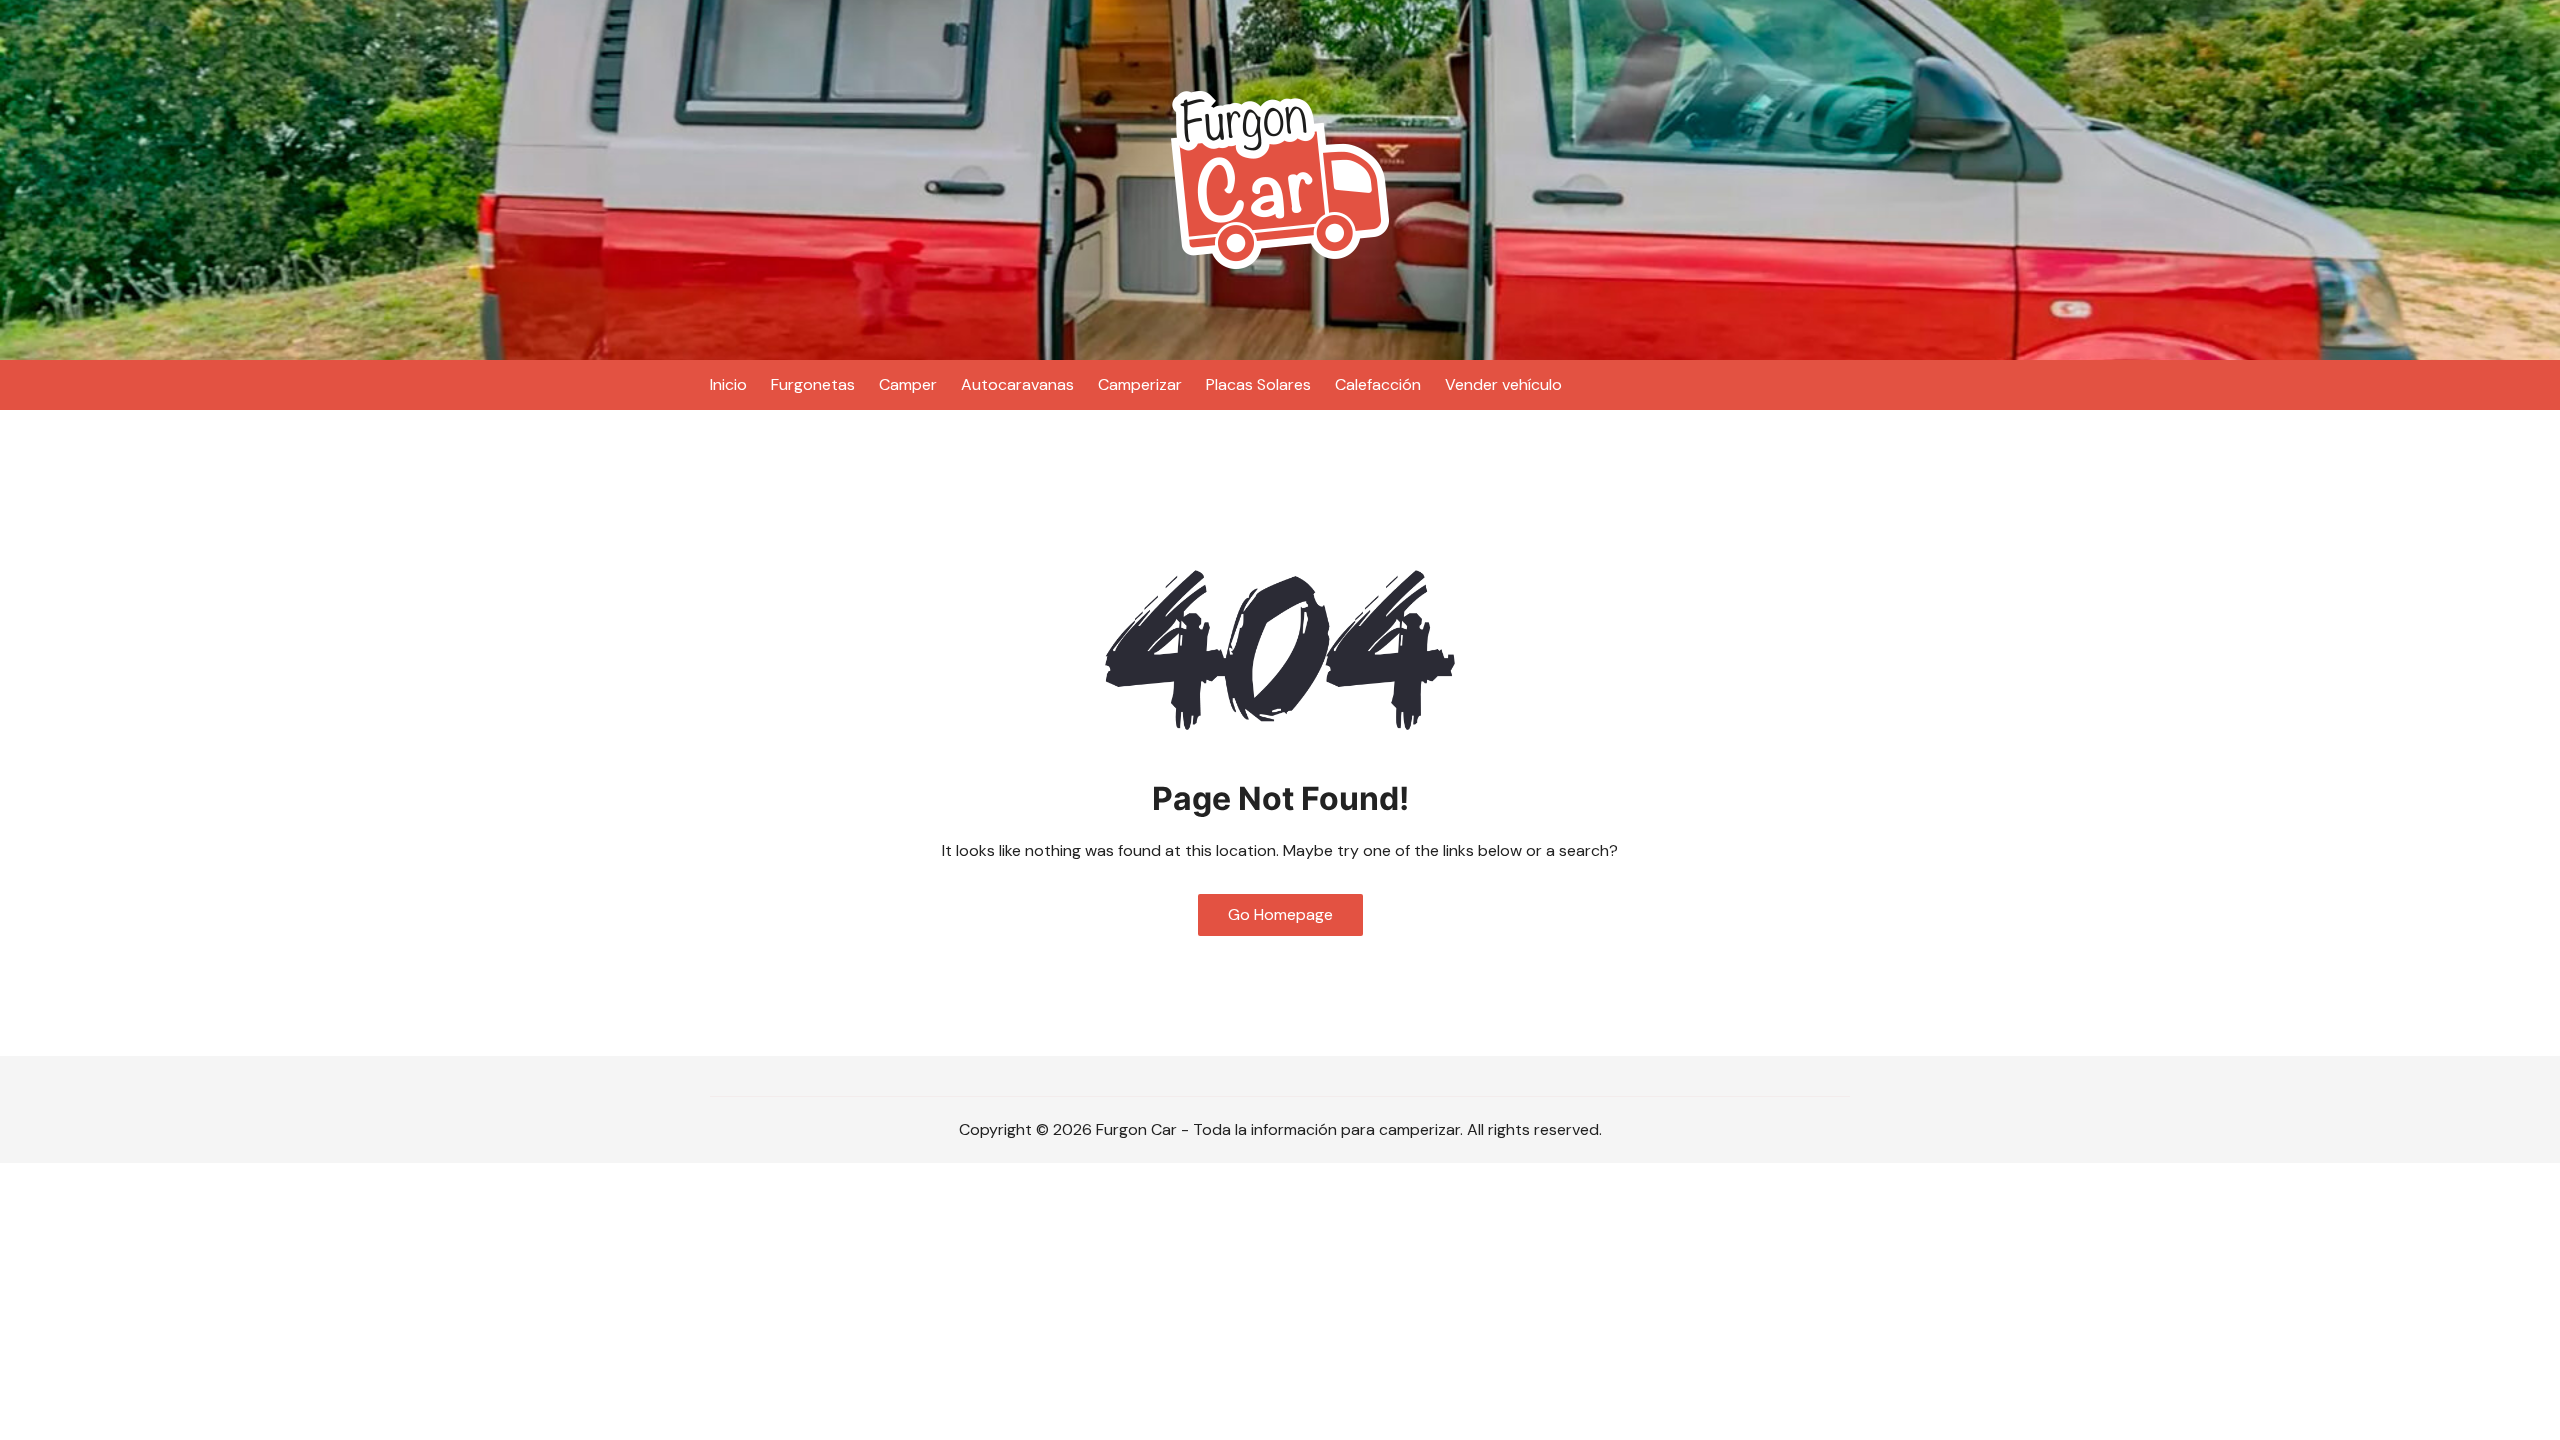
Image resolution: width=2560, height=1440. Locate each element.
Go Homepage (1280, 914)
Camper (908, 384)
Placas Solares (1258, 384)
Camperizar (1140, 384)
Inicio (728, 384)
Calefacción (1378, 384)
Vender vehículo (1503, 384)
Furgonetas (813, 384)
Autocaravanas (1017, 384)
